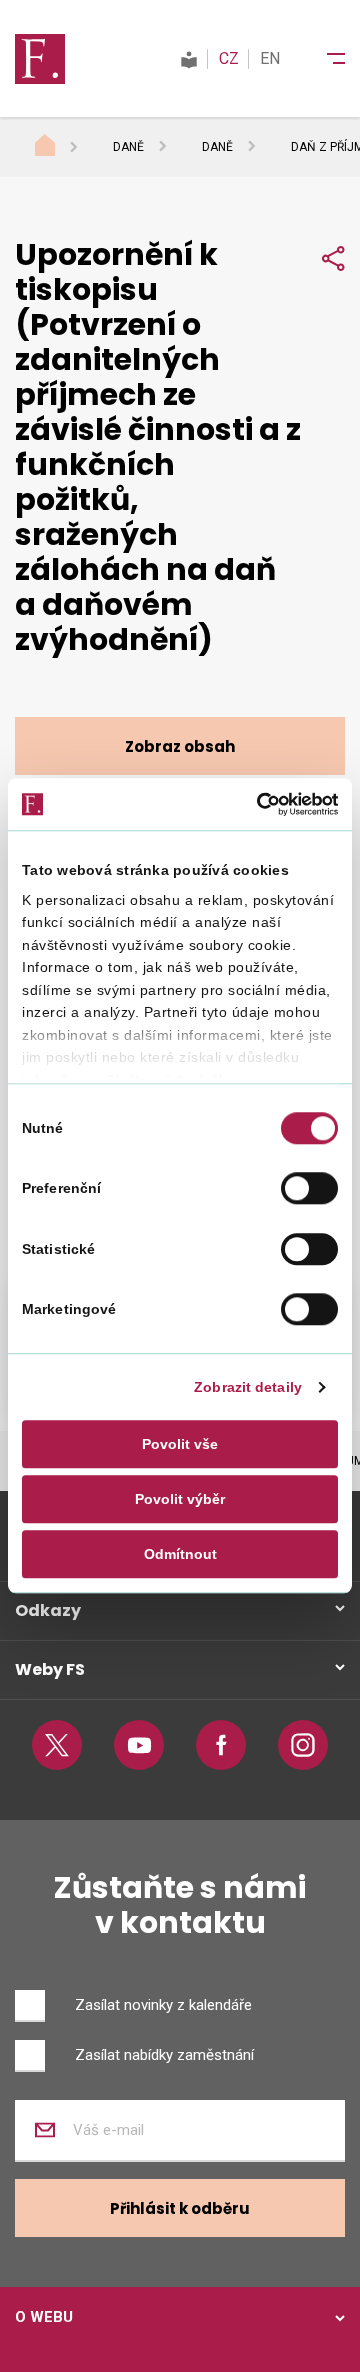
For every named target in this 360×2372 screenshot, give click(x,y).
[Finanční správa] (40, 58)
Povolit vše (180, 1444)
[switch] (309, 1189)
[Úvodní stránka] (64, 148)
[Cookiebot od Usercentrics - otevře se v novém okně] (255, 804)
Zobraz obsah (180, 746)
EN (270, 58)
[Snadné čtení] (189, 58)
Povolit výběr (180, 1499)
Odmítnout (180, 1555)
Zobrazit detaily (248, 1387)
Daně (128, 147)
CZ (229, 58)
